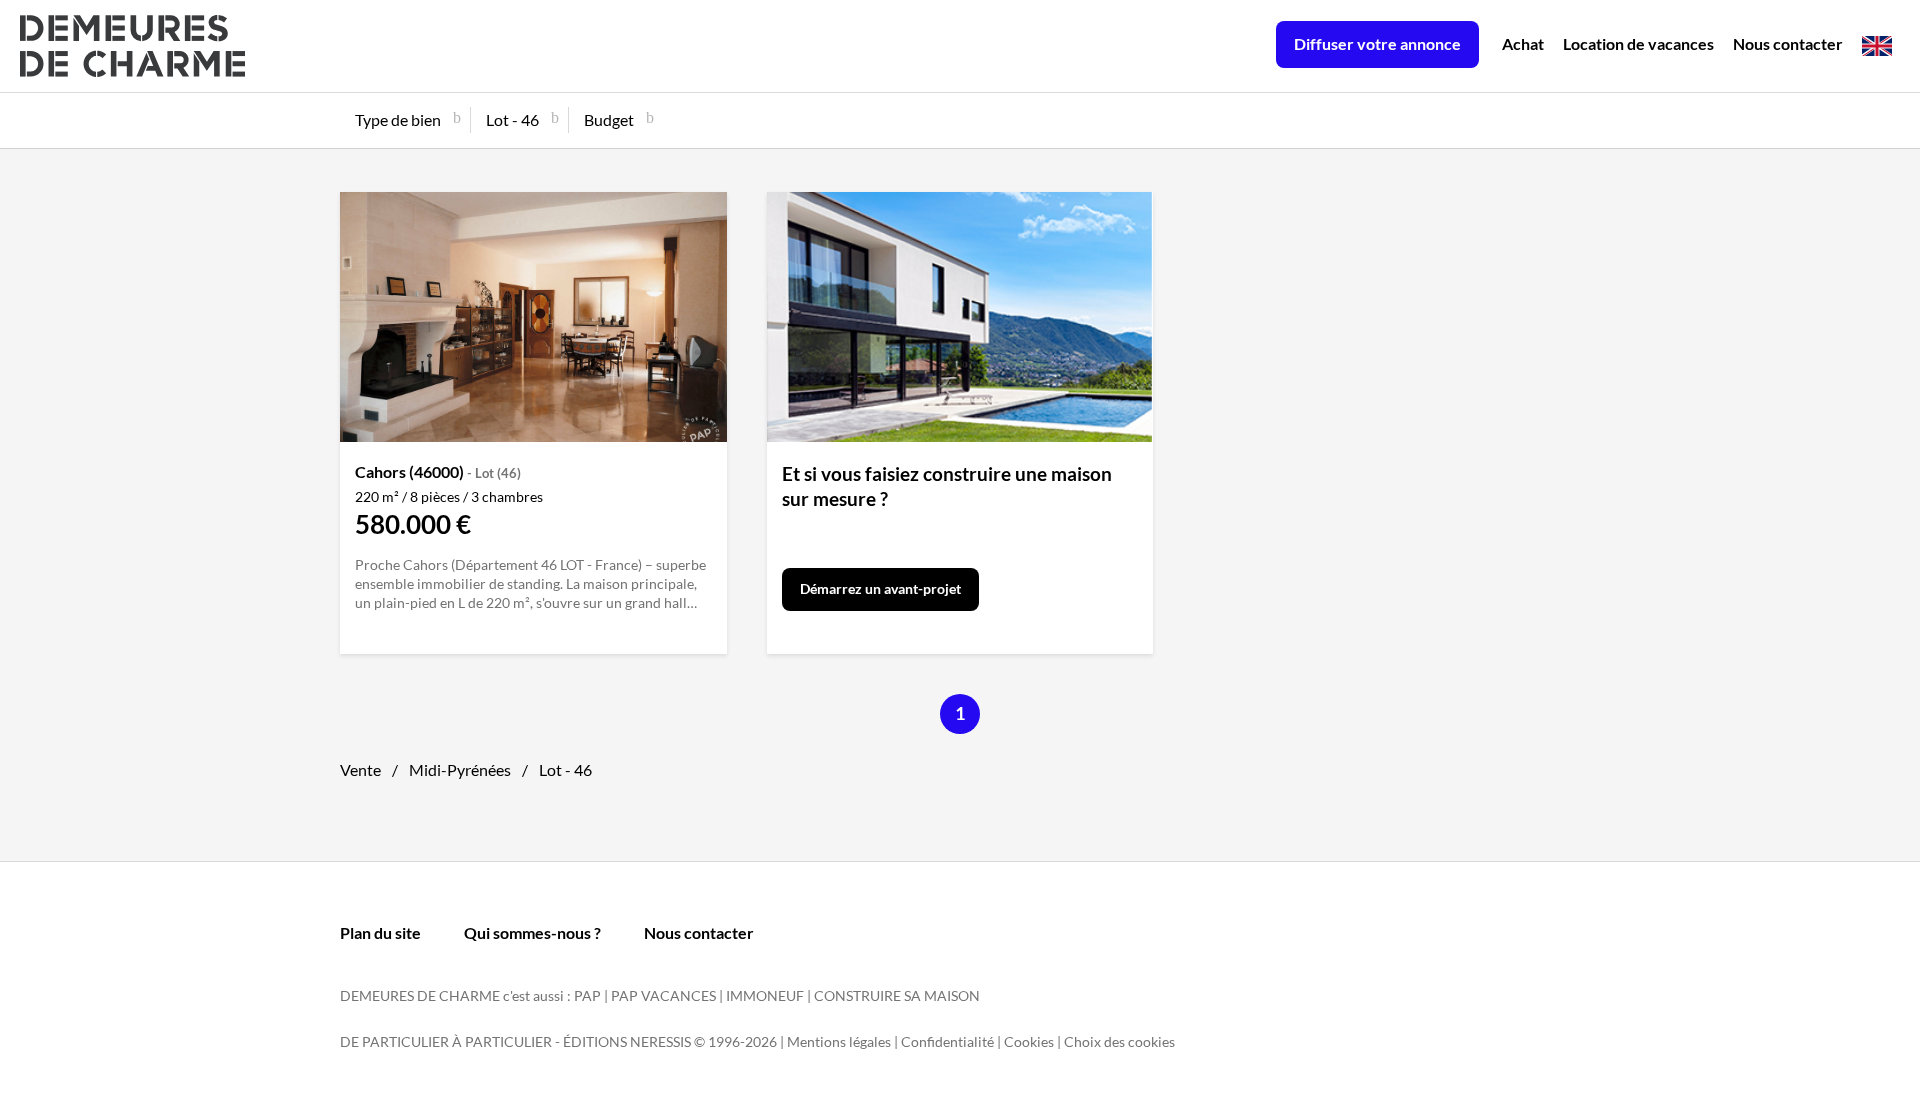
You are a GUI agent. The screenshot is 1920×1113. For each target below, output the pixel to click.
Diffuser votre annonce (1377, 43)
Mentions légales (839, 1041)
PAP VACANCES (663, 995)
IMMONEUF (765, 995)
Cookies (1029, 1041)
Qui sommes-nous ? (532, 932)
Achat (1523, 43)
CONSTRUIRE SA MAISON (897, 995)
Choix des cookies (1119, 1041)
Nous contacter (1788, 43)
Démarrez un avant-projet (880, 589)
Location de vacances (1638, 43)
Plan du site (380, 932)
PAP (587, 995)
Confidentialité (947, 1041)
